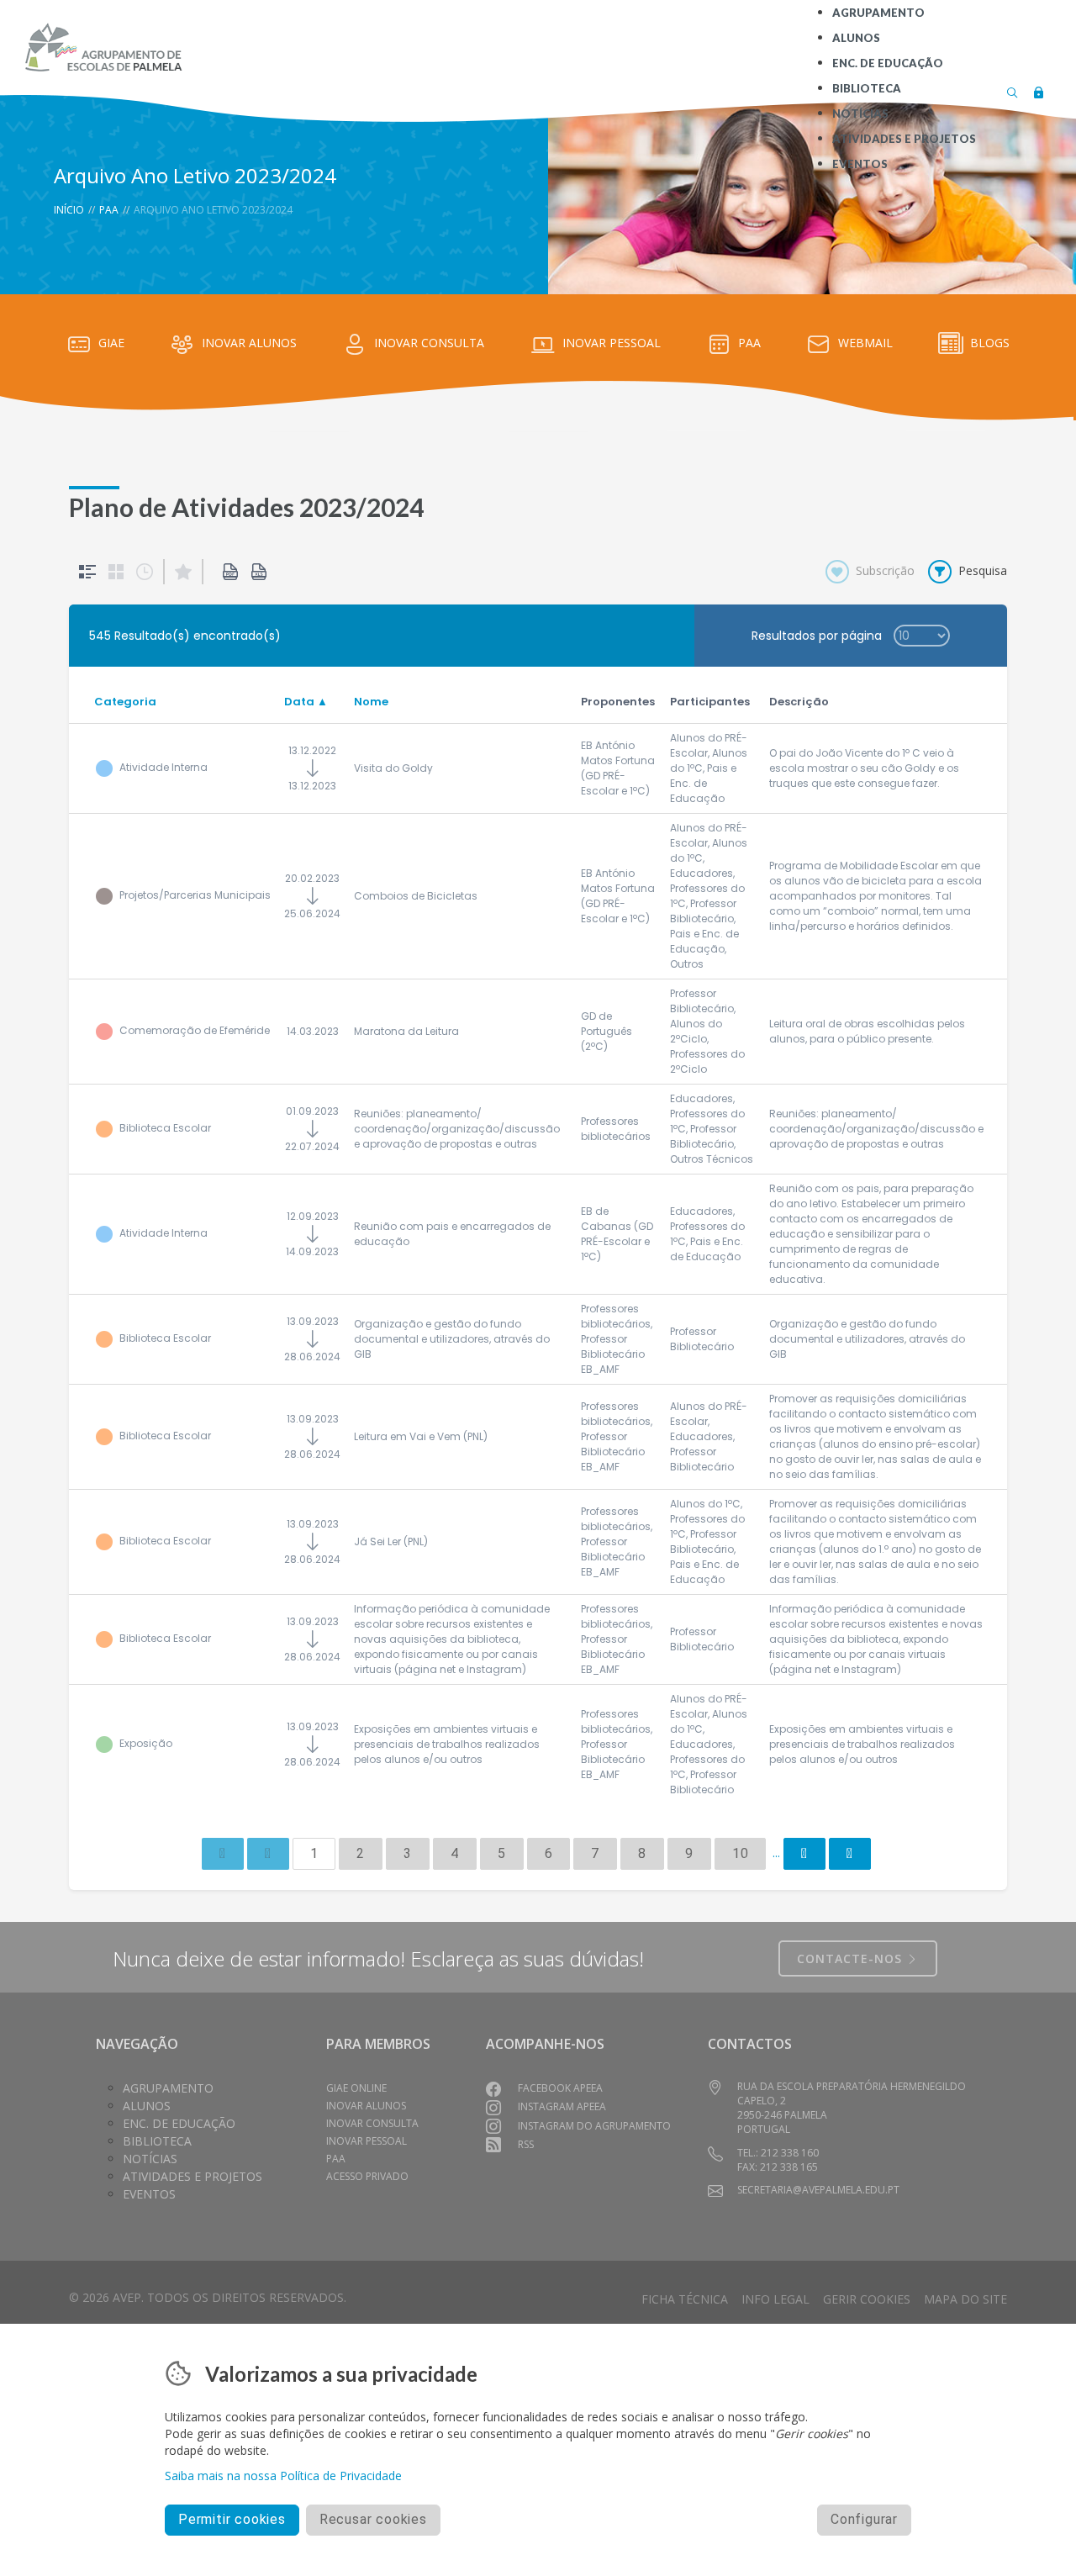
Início (69, 210)
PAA (109, 210)
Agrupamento (168, 2088)
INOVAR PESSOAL (612, 343)
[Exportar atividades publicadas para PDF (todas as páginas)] (230, 572)
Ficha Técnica (685, 2299)
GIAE (111, 343)
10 (741, 1853)
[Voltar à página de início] (103, 47)
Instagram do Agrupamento (594, 2126)
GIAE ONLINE (356, 2088)
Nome (371, 702)
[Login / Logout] (1038, 91)
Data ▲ (306, 702)
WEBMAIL (865, 343)
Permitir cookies (232, 2519)
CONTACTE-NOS (852, 1958)
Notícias (150, 2159)
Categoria (125, 702)
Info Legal (775, 2299)
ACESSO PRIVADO (367, 2176)
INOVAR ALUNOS (249, 343)
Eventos (149, 2194)
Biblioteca (157, 2141)
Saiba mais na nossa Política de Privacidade (283, 2476)
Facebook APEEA (560, 2088)
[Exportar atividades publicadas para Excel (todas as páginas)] (259, 572)
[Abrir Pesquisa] (1012, 91)
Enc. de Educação (179, 2123)
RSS (526, 2144)
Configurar (864, 2519)
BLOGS (990, 343)
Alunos (147, 2106)
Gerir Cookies (867, 2299)
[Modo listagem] (87, 572)
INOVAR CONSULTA (429, 343)
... (776, 1853)
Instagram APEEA (562, 2106)
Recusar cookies (373, 2519)
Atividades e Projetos (193, 2176)
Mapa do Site (965, 2299)
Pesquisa (983, 570)
